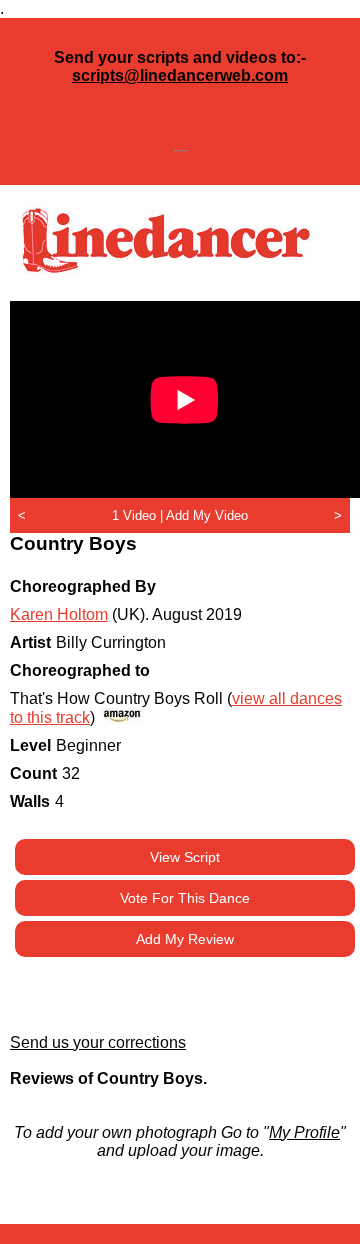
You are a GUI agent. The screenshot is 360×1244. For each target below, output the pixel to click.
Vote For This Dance (185, 898)
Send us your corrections (98, 1042)
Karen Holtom (59, 614)
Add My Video (207, 515)
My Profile (304, 1132)
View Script (185, 857)
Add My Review (185, 939)
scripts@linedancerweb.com (180, 75)
